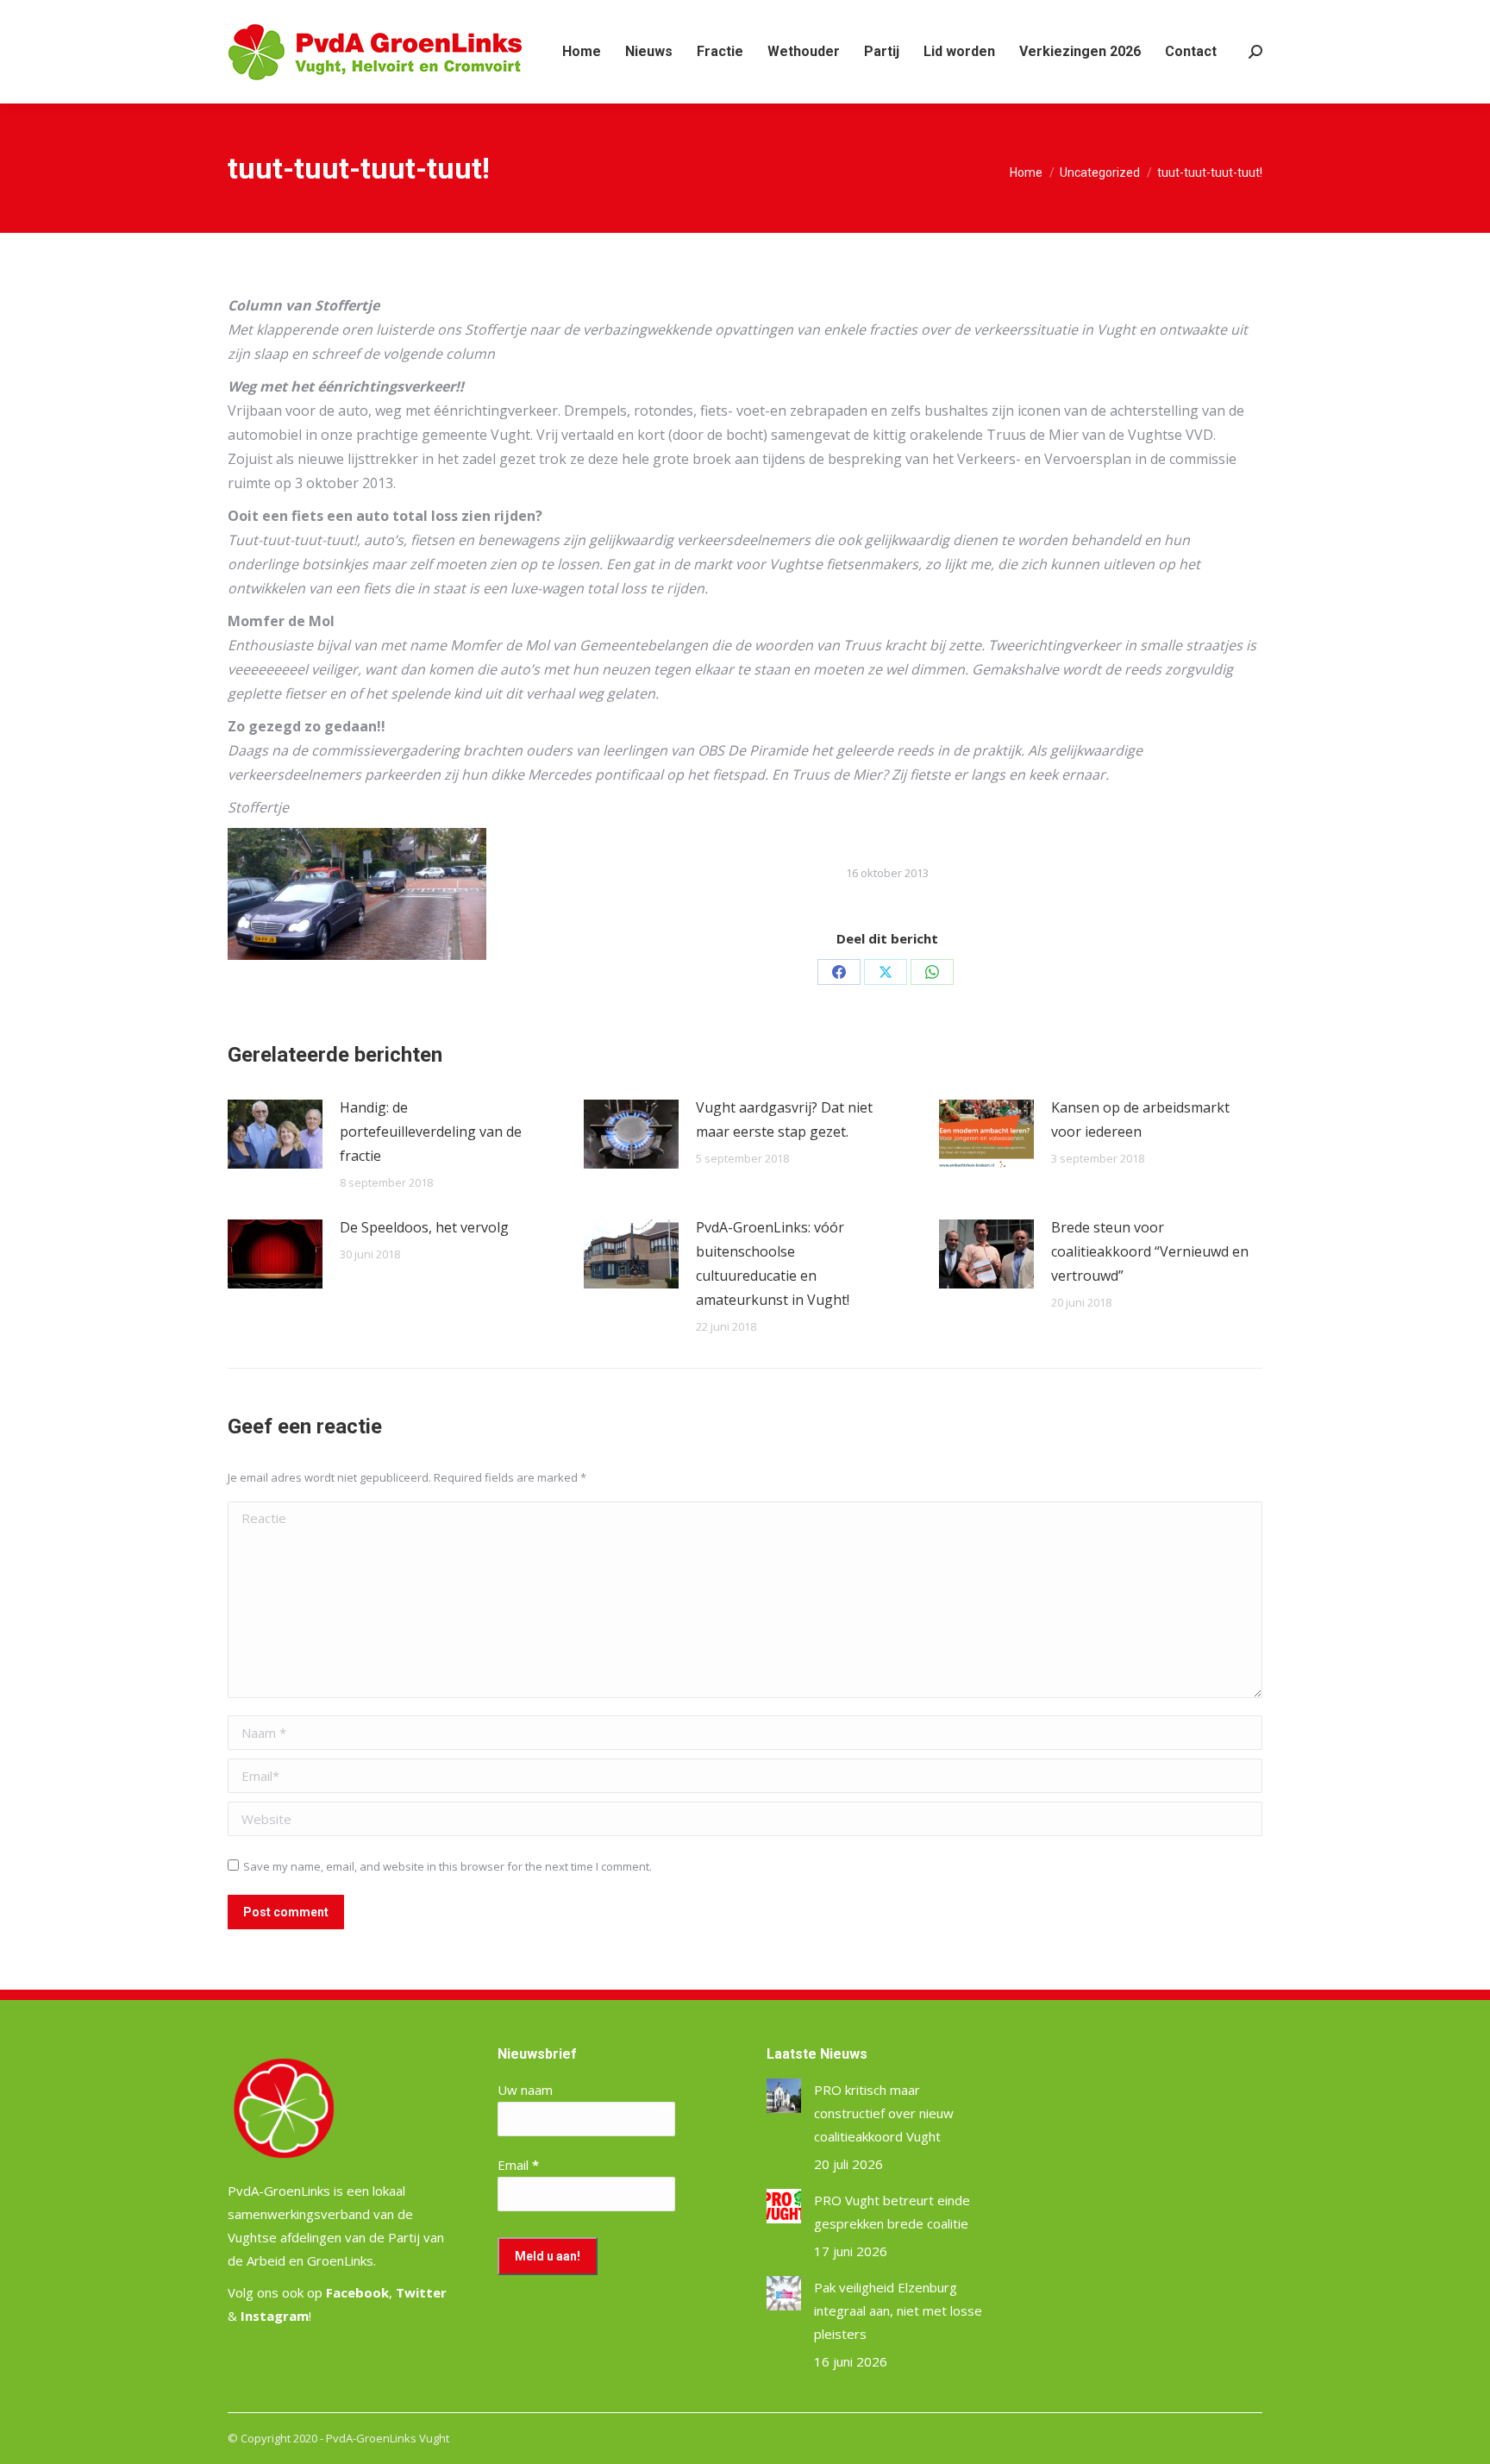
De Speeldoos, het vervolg (424, 1227)
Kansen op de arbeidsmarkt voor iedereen (1140, 1119)
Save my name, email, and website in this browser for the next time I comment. (448, 1866)
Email (518, 2165)
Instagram (275, 2316)
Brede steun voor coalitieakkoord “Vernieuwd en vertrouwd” (1150, 1251)
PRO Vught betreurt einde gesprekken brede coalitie (892, 2212)
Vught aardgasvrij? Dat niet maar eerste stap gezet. (784, 1119)
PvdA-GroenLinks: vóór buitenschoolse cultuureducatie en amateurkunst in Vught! (773, 1263)
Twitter (421, 2292)
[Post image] (275, 1134)
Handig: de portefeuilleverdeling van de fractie (431, 1132)
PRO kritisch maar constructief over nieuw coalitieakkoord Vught (884, 2113)
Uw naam (525, 2090)
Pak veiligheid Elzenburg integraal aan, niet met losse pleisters (898, 2310)
